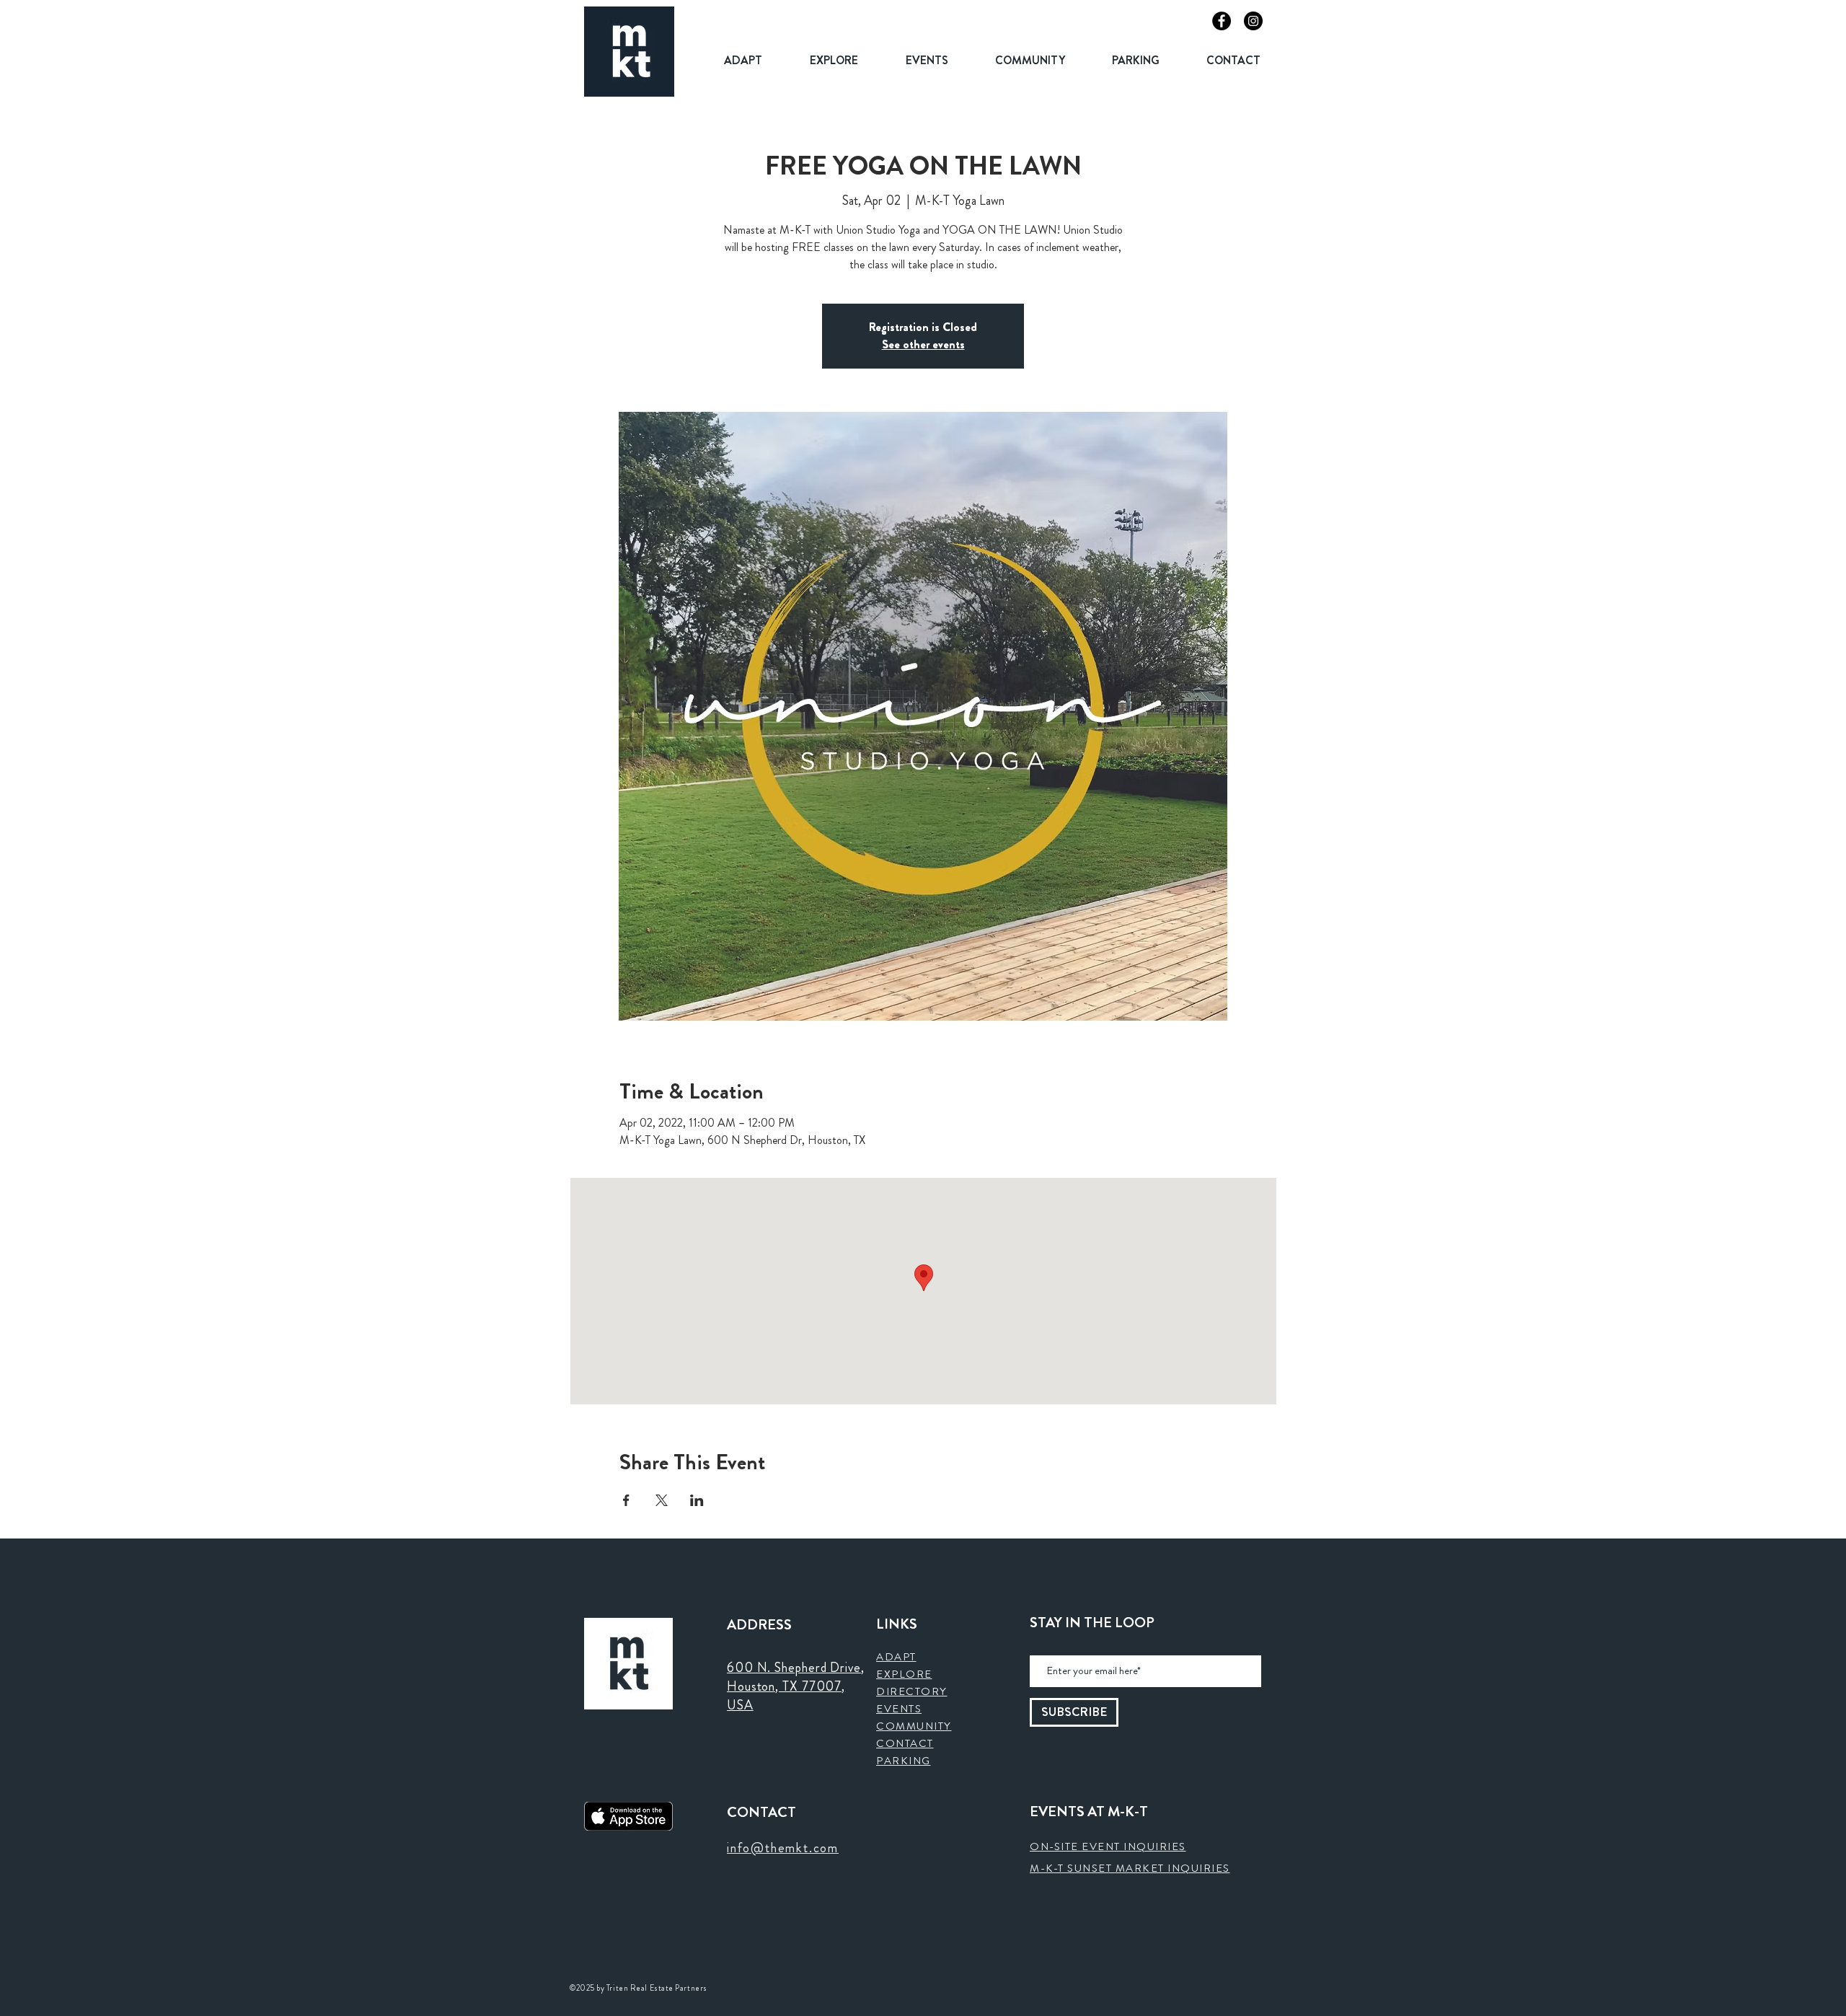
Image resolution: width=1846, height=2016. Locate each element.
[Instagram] (1253, 21)
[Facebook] (1222, 21)
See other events (923, 344)
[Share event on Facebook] (626, 1500)
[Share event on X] (662, 1500)
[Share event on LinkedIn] (697, 1500)
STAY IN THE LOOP (1092, 1623)
